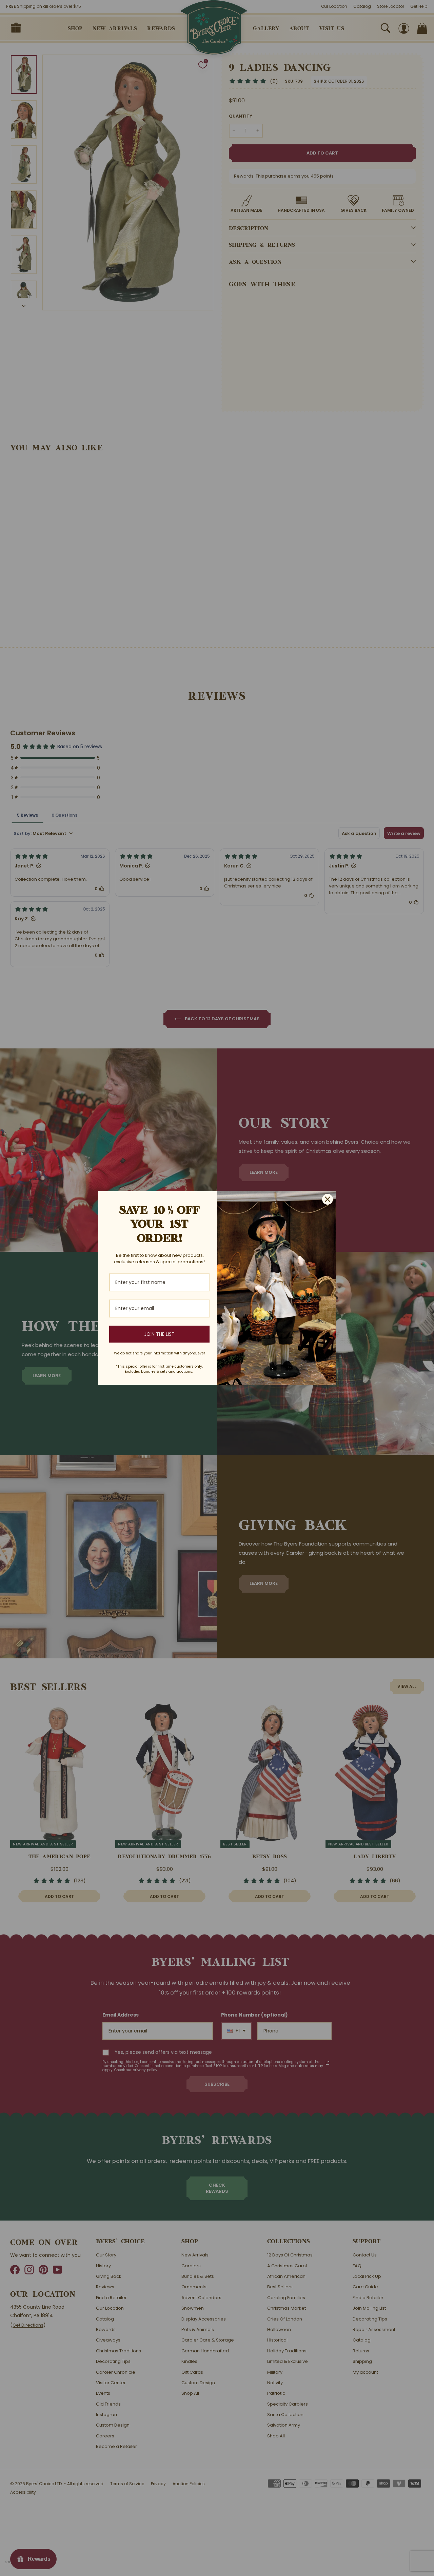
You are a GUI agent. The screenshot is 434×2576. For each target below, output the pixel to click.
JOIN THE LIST (159, 1334)
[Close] (328, 1199)
